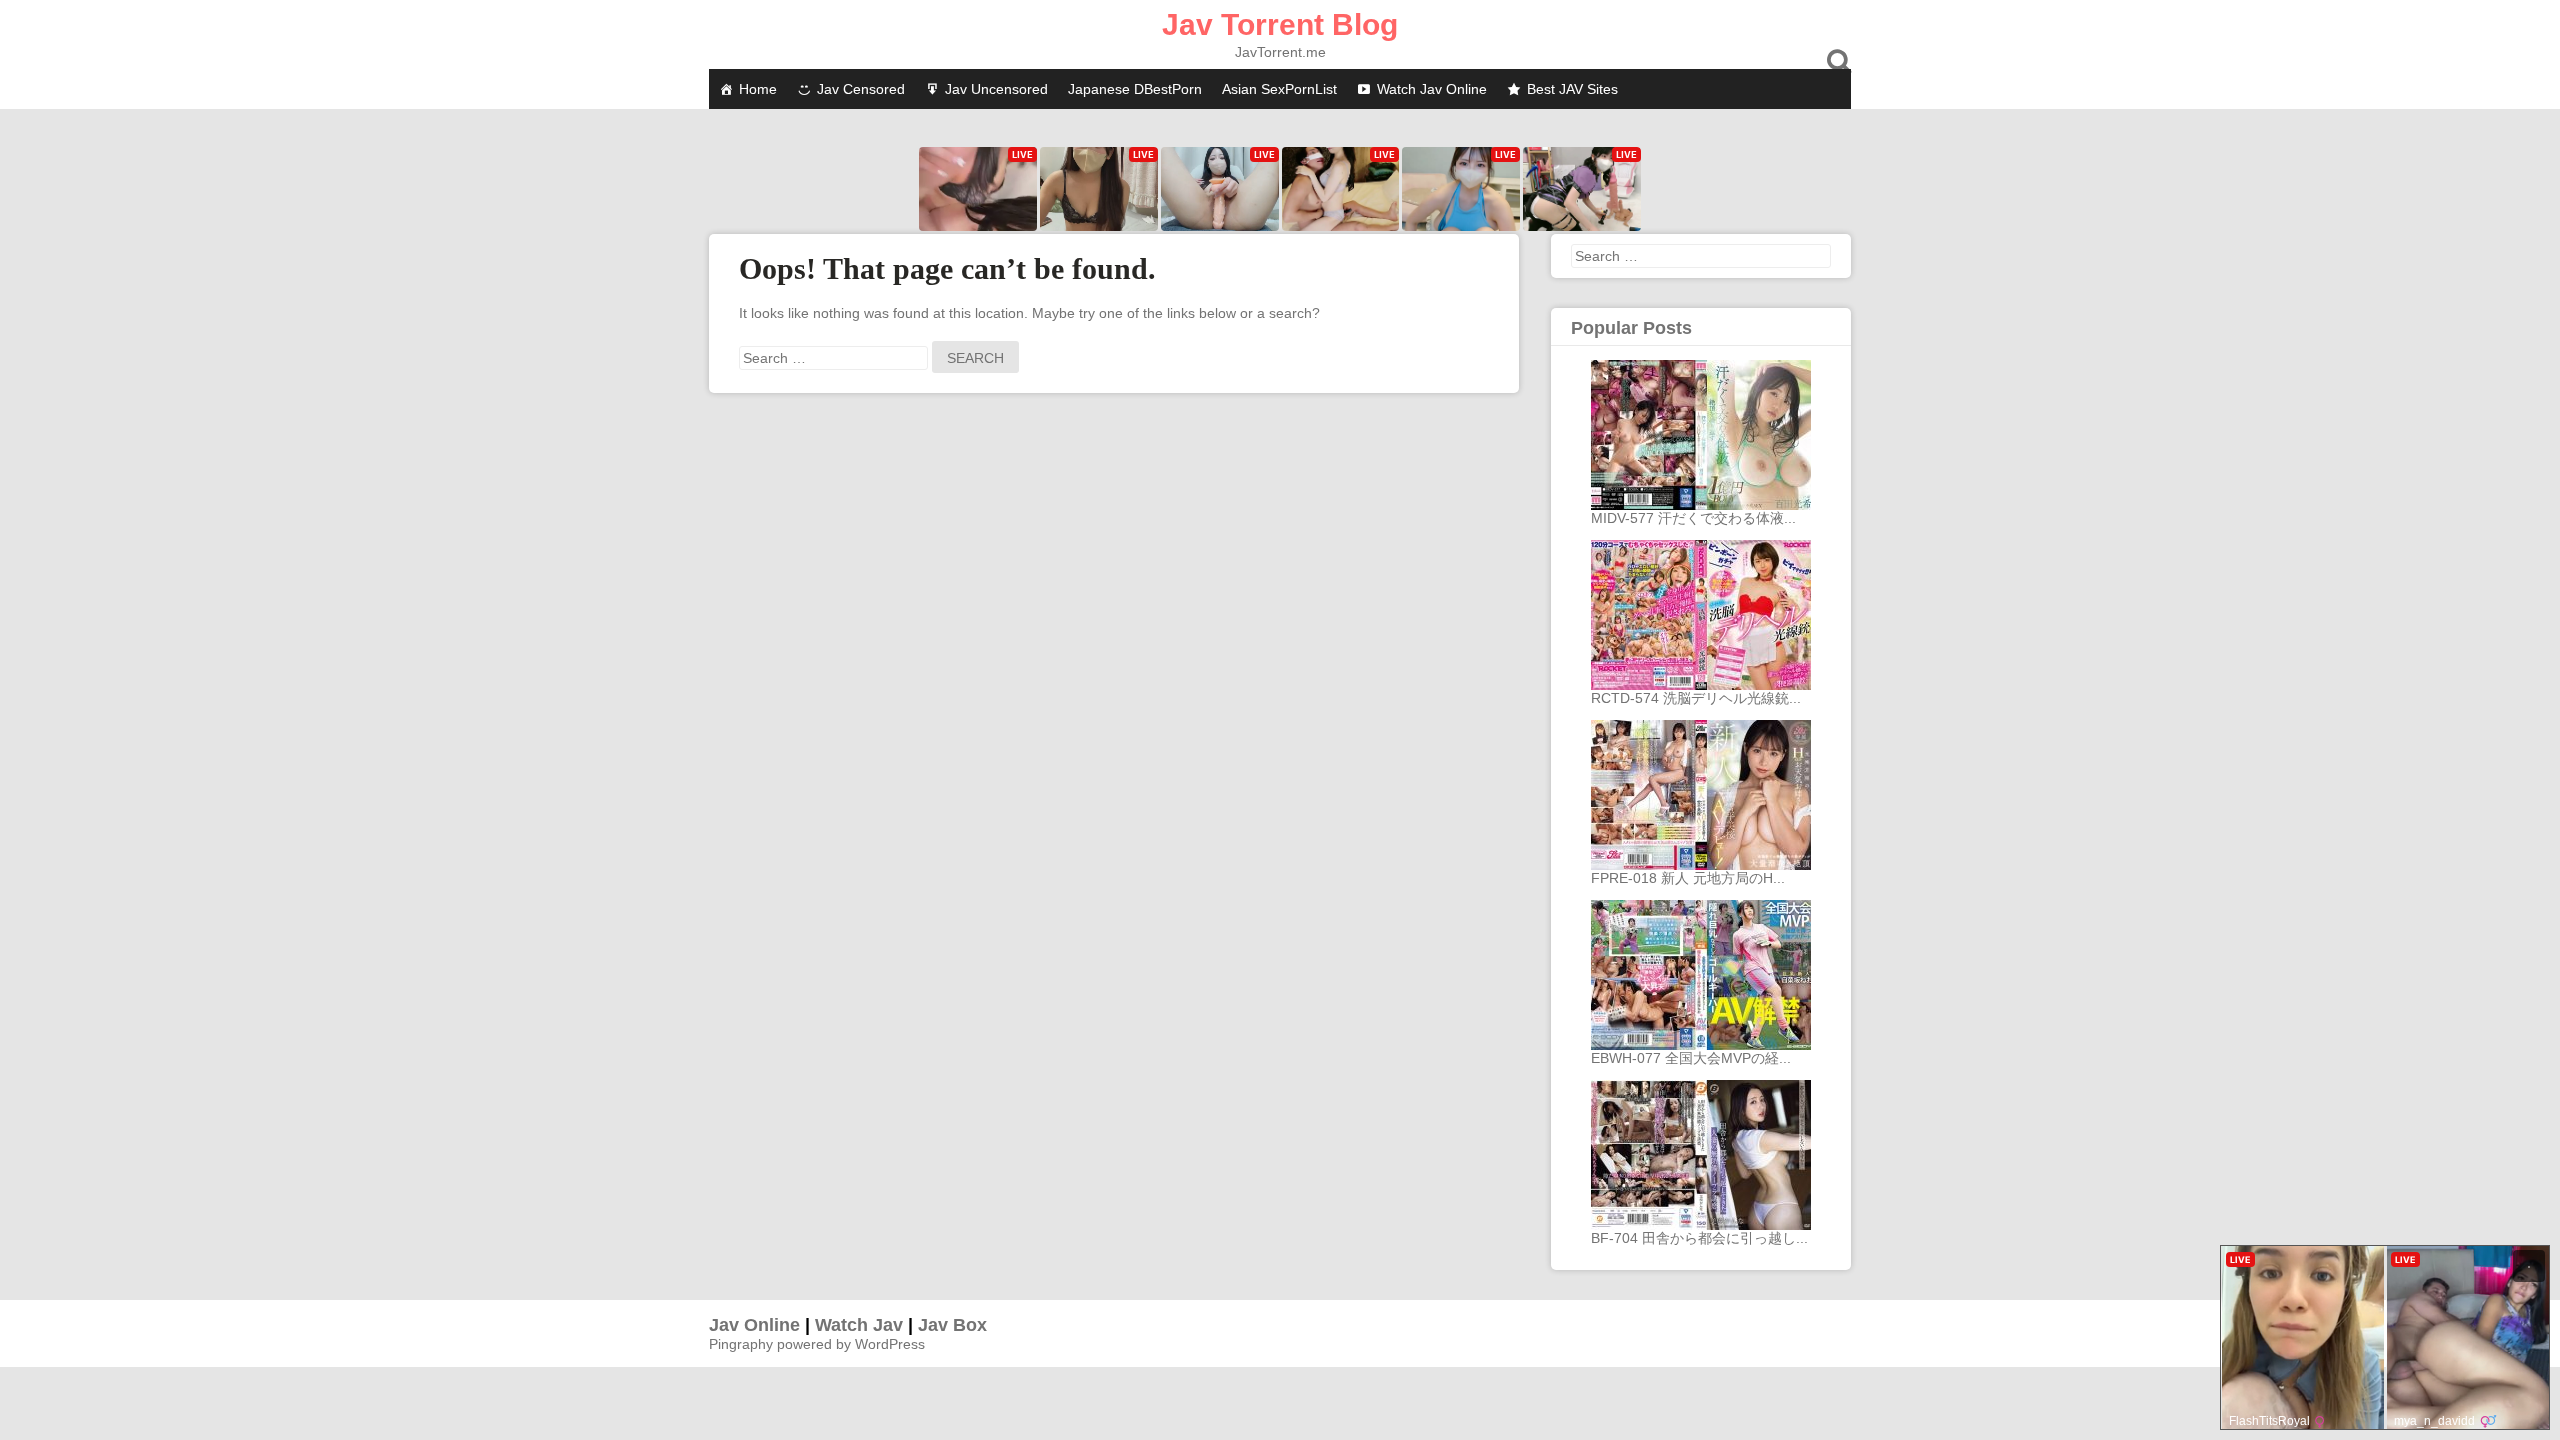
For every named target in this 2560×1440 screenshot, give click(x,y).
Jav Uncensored (996, 89)
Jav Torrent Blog (1280, 24)
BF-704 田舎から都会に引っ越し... (1699, 1238)
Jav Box (952, 1325)
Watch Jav (859, 1325)
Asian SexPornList (1279, 89)
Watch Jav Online (1432, 89)
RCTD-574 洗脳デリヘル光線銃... (1696, 698)
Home (758, 89)
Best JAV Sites (1572, 89)
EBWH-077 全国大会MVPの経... (1691, 1058)
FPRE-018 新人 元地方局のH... (1688, 878)
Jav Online (754, 1325)
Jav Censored (861, 89)
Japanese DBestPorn (1135, 89)
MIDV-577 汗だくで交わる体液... (1693, 518)
